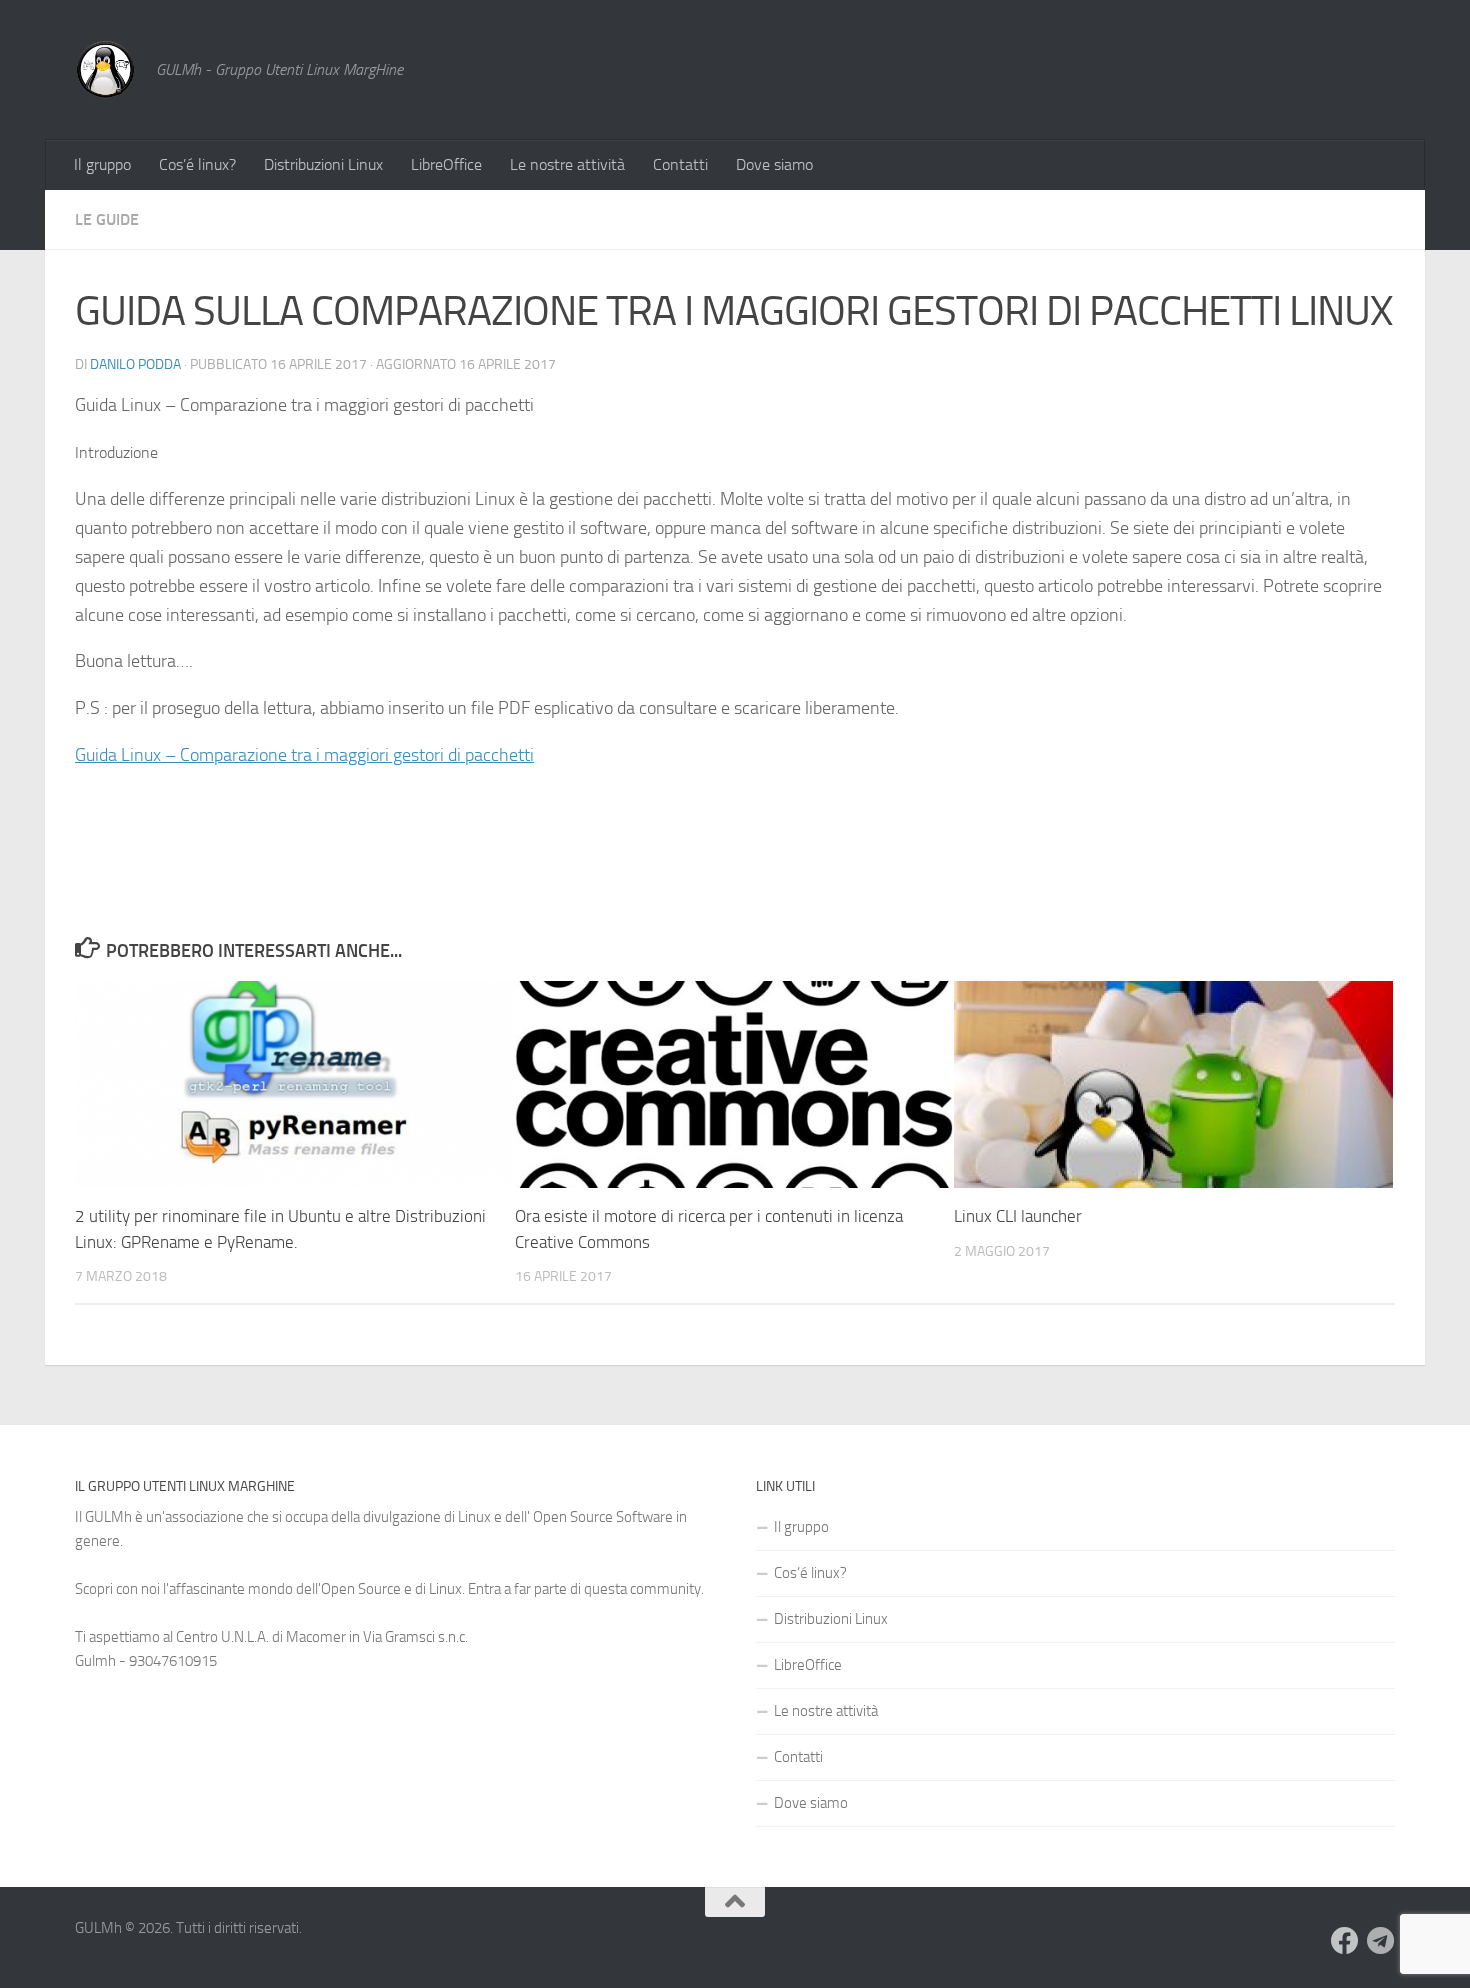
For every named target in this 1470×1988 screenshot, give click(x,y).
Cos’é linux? (197, 164)
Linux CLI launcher (1018, 1216)
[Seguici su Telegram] (1381, 1941)
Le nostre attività (567, 164)
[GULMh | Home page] (105, 70)
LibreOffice (446, 164)
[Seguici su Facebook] (1345, 1941)
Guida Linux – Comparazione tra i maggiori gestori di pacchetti (304, 755)
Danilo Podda (135, 364)
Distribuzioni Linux (323, 164)
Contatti (680, 164)
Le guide (107, 219)
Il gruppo (102, 164)
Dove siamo (774, 164)
